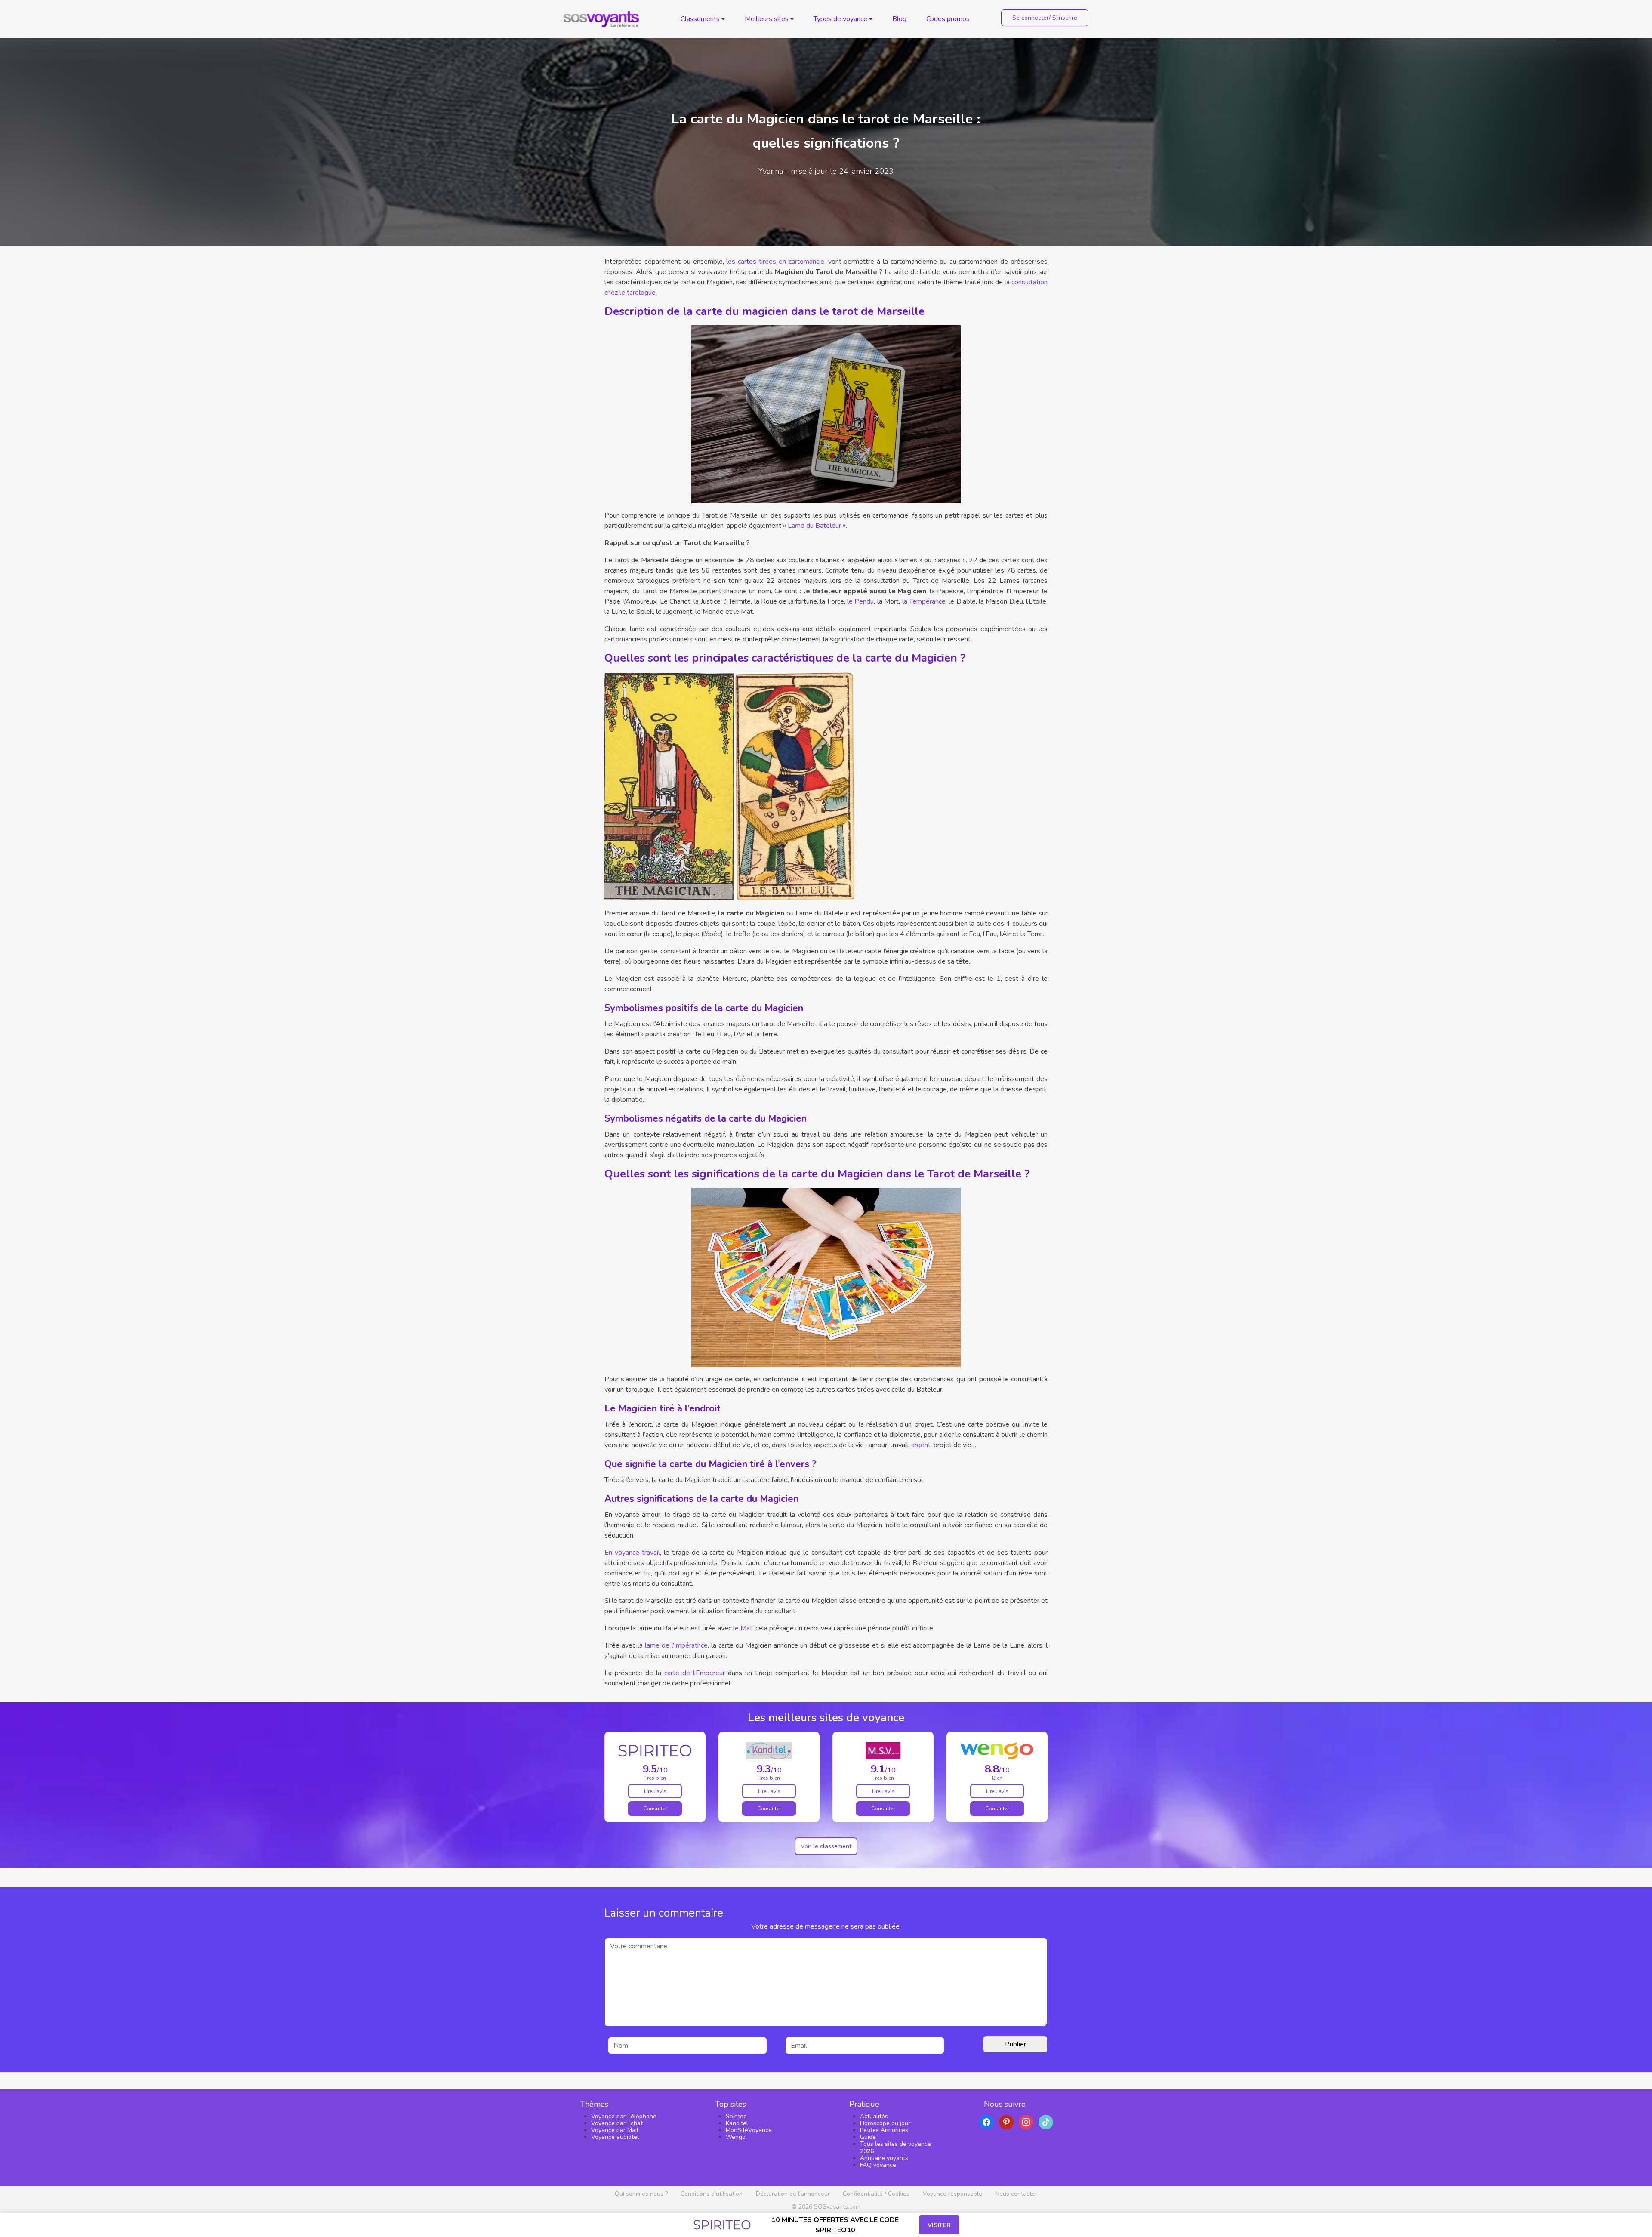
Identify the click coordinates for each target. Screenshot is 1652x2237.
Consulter (655, 1809)
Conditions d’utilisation (712, 2194)
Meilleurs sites (767, 19)
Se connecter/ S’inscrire (1045, 18)
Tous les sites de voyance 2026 (895, 2147)
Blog (899, 19)
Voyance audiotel (615, 2137)
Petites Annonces (884, 2130)
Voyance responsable (952, 2194)
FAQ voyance (878, 2165)
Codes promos (948, 19)
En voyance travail (632, 1553)
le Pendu (860, 601)
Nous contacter (1016, 2194)
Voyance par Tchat (617, 2123)
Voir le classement (826, 1846)
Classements (700, 19)
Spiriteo (736, 2116)
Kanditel (737, 2123)
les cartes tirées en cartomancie (775, 262)
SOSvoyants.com (837, 2207)
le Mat (743, 1628)
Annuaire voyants (884, 2158)
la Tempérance (924, 601)
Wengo (736, 2137)
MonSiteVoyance (749, 2130)
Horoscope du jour (885, 2123)
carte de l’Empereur (695, 1673)
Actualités (874, 2116)
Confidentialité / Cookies (876, 2194)
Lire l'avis (655, 1791)
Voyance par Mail (615, 2130)
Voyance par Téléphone (624, 2116)
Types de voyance (840, 19)
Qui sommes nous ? (641, 2194)
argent (921, 1445)
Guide (868, 2137)
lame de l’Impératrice (676, 1645)
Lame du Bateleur (814, 526)
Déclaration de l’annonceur (793, 2194)
